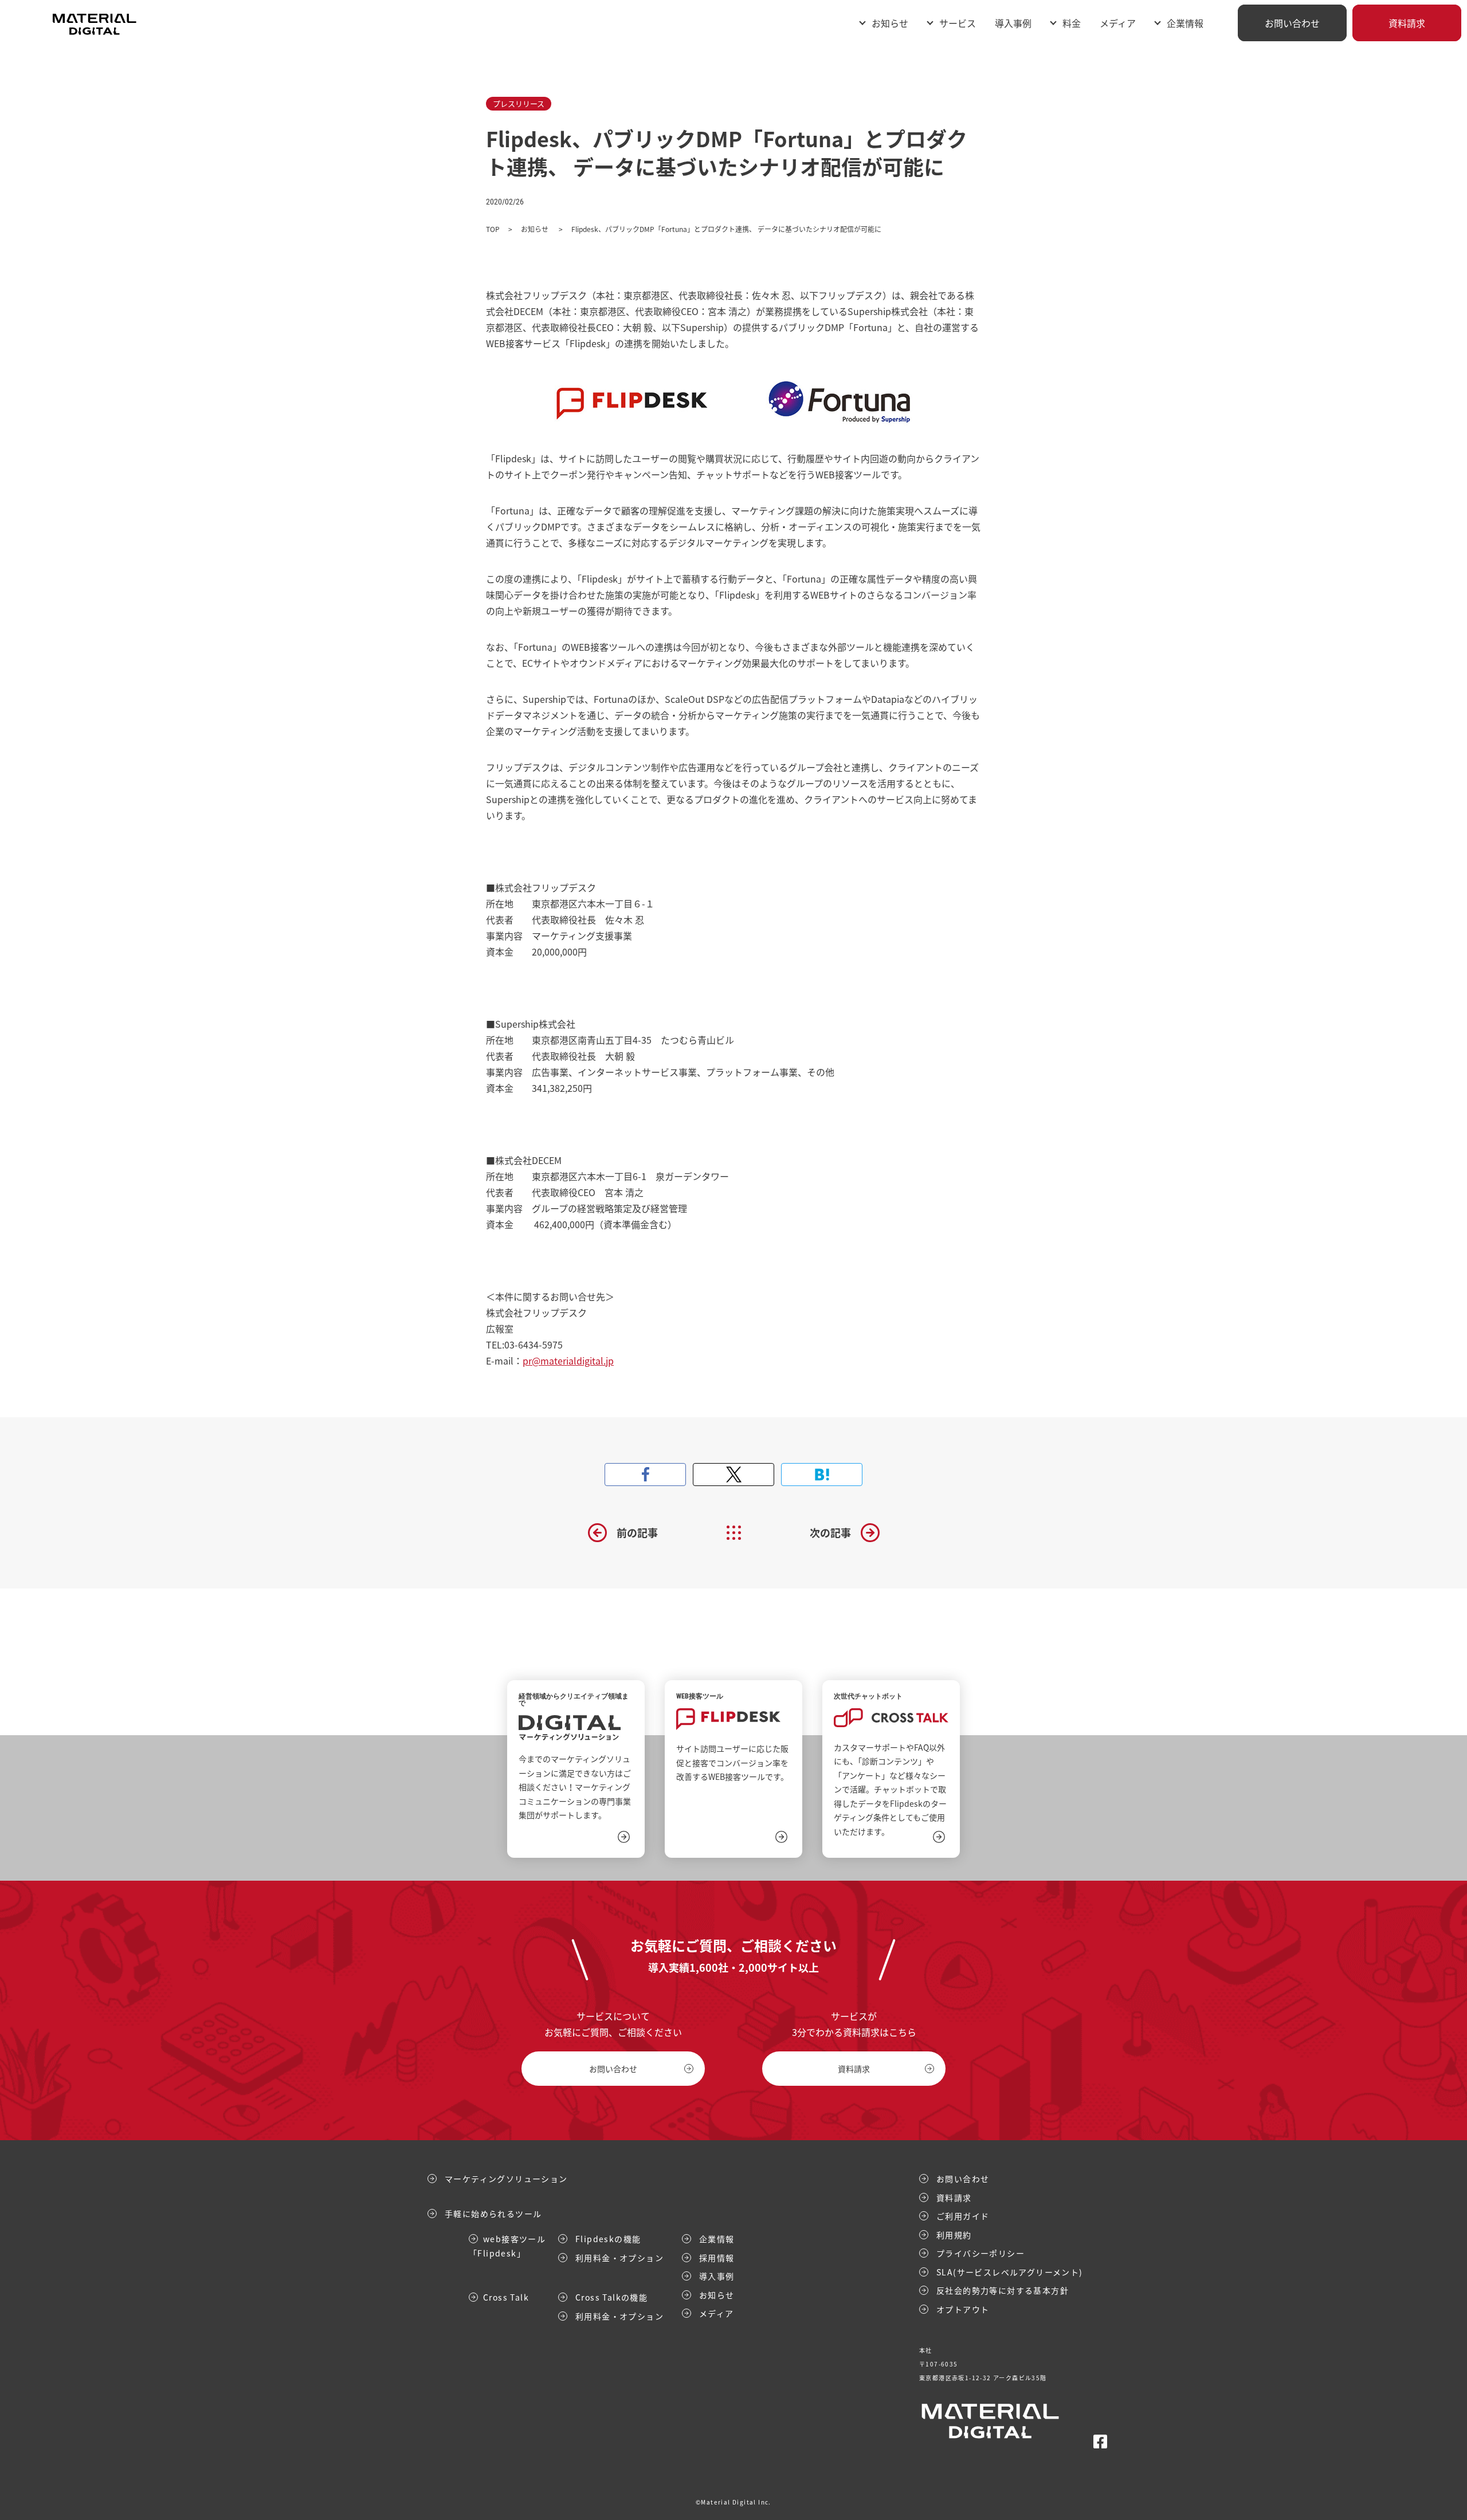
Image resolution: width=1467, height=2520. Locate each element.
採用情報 (717, 2258)
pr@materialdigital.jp (568, 1361)
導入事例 (1013, 23)
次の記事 (830, 1533)
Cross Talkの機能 (611, 2297)
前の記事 (637, 1533)
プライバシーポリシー (980, 2253)
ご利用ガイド (963, 2216)
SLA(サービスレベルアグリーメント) (1010, 2272)
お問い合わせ (1292, 23)
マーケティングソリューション (506, 2179)
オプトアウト (963, 2309)
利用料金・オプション (619, 2258)
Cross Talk (506, 2297)
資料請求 (1407, 23)
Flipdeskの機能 (608, 2239)
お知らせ (890, 23)
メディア (1118, 23)
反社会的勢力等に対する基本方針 (1003, 2290)
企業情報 (717, 2239)
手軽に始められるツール (493, 2214)
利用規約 (954, 2235)
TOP (493, 229)
